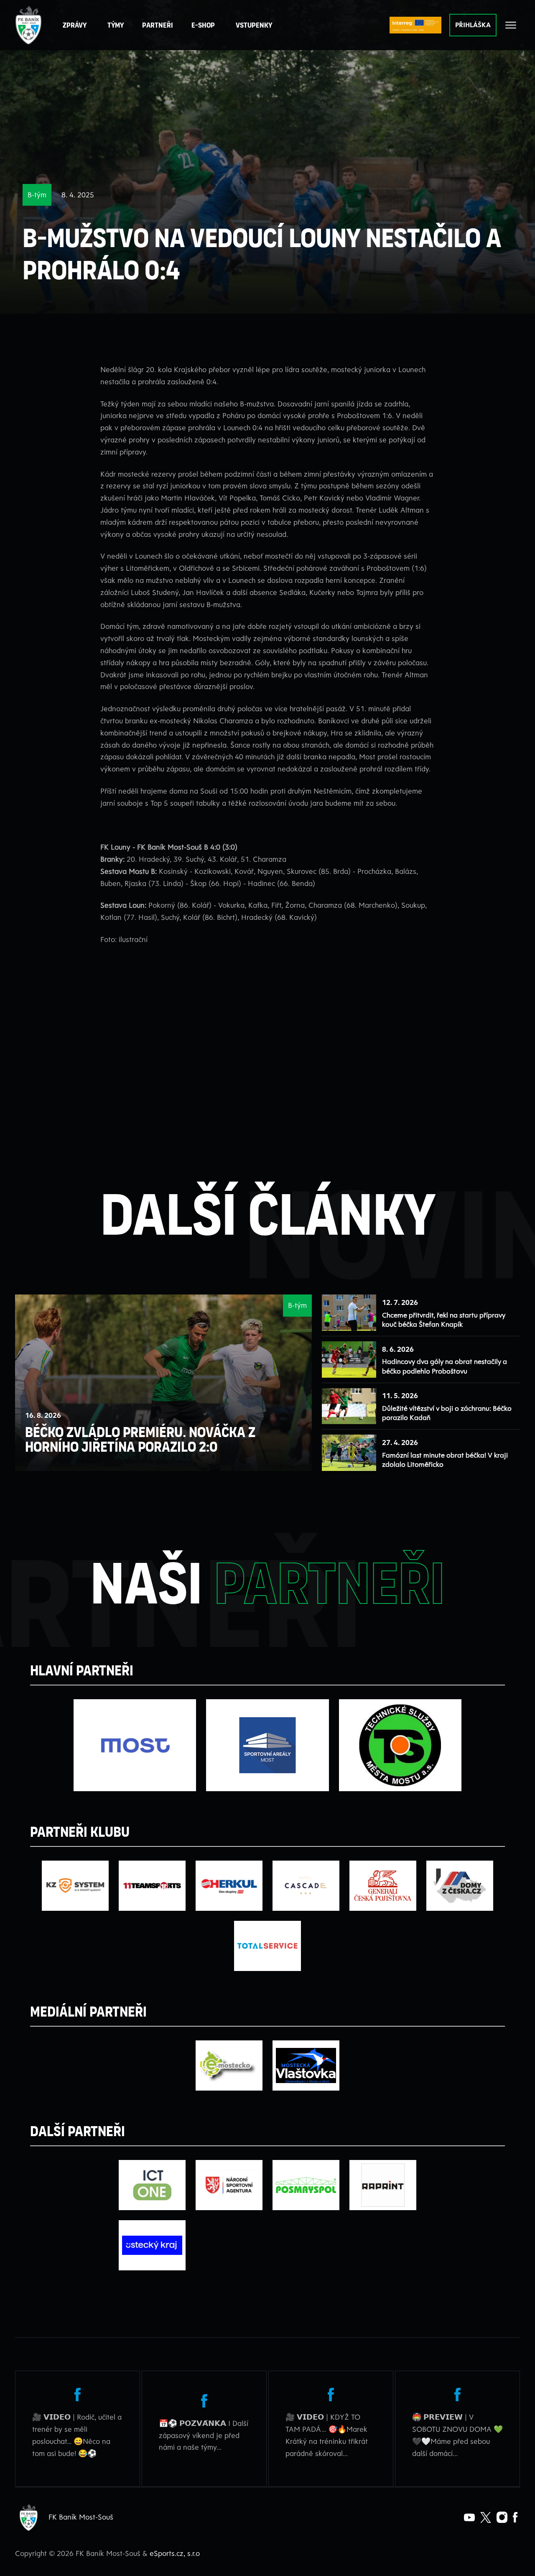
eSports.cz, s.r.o (175, 2553)
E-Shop (203, 25)
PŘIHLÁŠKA (473, 25)
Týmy (116, 25)
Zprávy (75, 25)
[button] (158, 25)
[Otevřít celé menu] (511, 25)
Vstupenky (254, 25)
